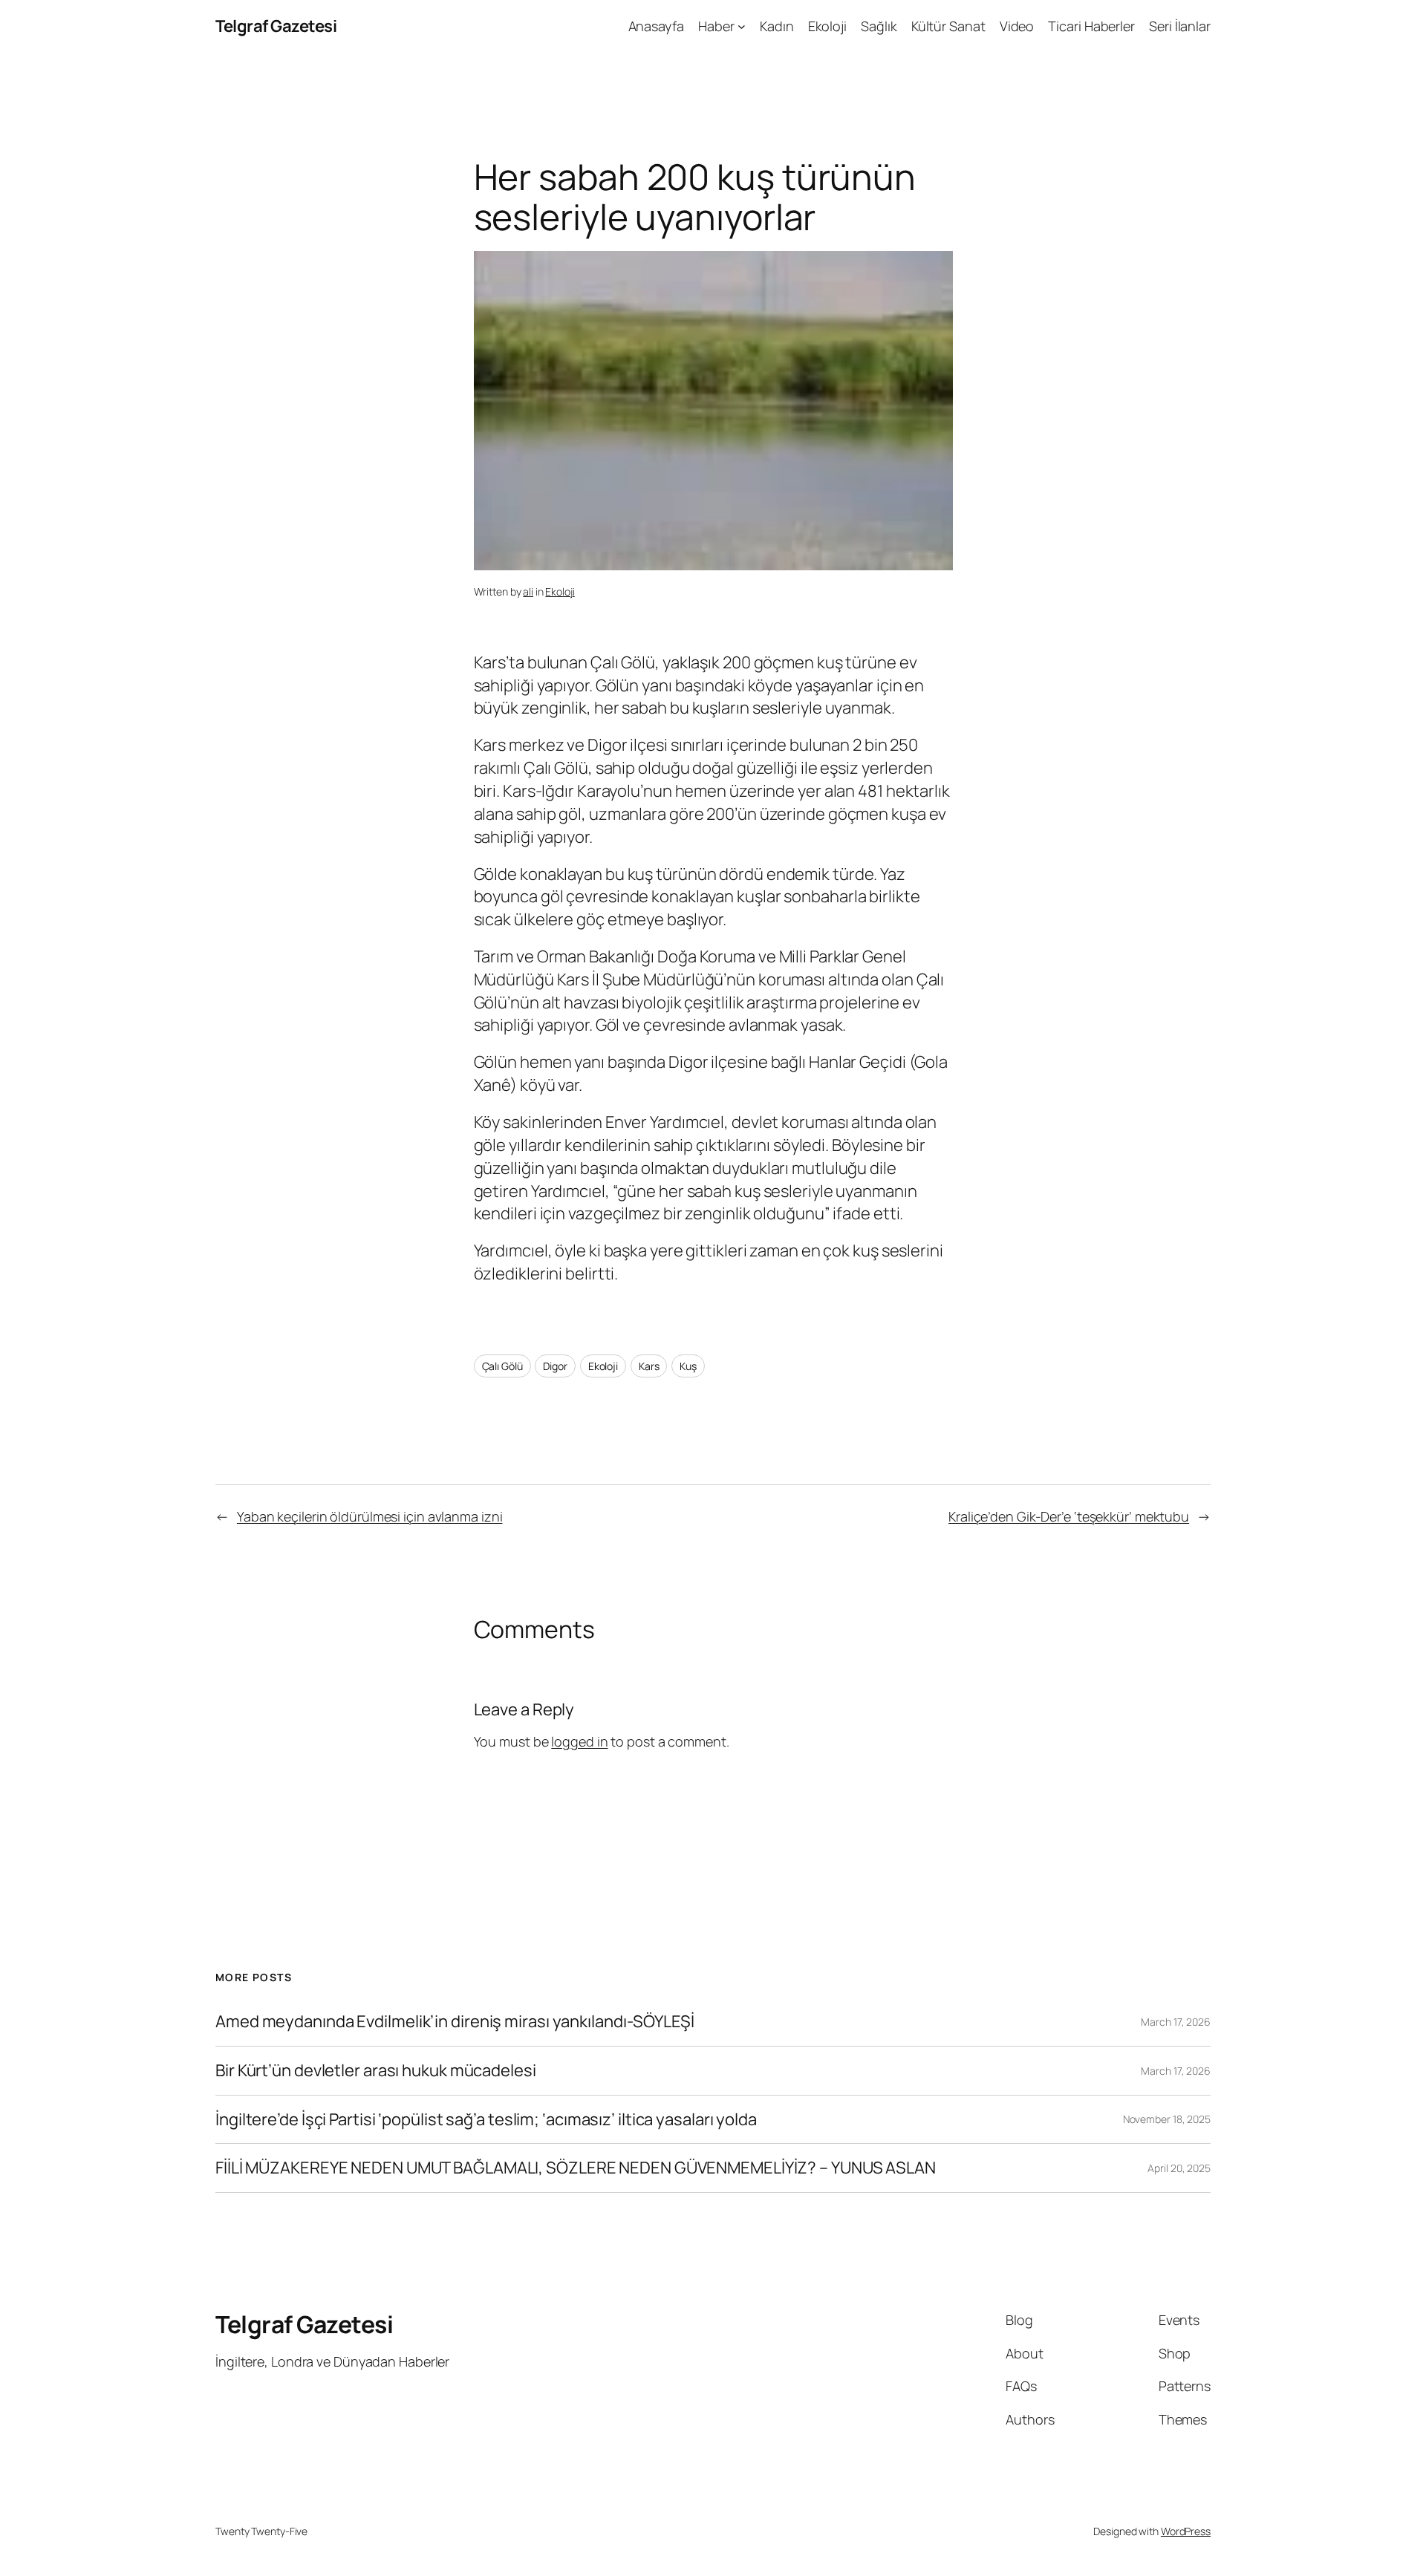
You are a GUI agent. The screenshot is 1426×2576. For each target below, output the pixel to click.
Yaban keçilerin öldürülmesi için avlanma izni (370, 1516)
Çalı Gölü (502, 1366)
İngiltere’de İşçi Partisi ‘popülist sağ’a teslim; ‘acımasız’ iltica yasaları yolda (486, 2120)
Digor (555, 1366)
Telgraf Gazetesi (276, 26)
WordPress (1186, 2531)
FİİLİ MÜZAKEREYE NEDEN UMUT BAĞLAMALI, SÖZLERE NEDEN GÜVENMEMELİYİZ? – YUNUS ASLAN (576, 2168)
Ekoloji (560, 591)
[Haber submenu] (742, 26)
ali (528, 591)
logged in (579, 1741)
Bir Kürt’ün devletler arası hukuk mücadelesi (376, 2071)
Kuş (688, 1366)
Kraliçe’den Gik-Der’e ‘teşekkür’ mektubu (1069, 1516)
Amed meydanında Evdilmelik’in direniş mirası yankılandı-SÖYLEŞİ (455, 2022)
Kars (649, 1366)
